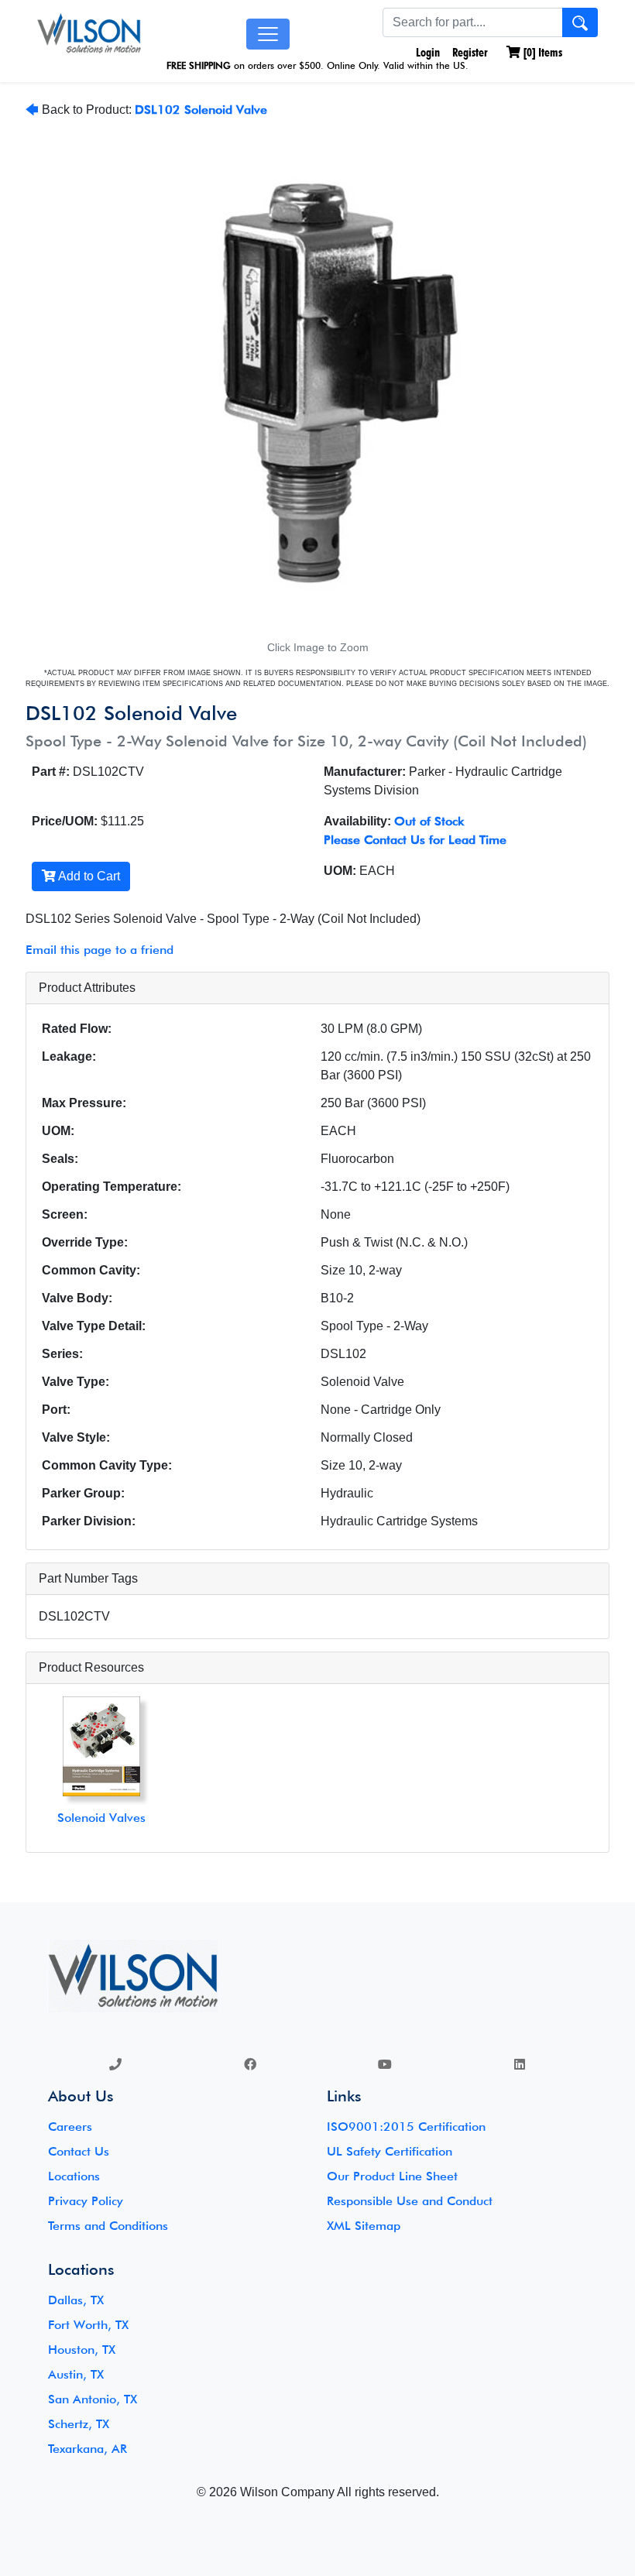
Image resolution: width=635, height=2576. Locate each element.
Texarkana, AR (88, 2449)
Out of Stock (429, 821)
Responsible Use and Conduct (410, 2201)
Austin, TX (76, 2374)
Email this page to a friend (100, 950)
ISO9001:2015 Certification (406, 2127)
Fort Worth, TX (88, 2325)
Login (426, 52)
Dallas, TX (76, 2300)
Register (470, 52)
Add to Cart (88, 876)
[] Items (541, 52)
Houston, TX (82, 2350)
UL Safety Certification (390, 2151)
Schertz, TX (79, 2424)
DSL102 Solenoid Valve (201, 110)
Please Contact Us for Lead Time (415, 840)
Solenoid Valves (101, 1818)
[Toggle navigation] (268, 34)
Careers (70, 2127)
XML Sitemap (364, 2226)
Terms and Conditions (108, 2226)
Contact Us (79, 2151)
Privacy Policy (86, 2201)
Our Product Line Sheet (392, 2176)
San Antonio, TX (93, 2399)
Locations (74, 2176)
